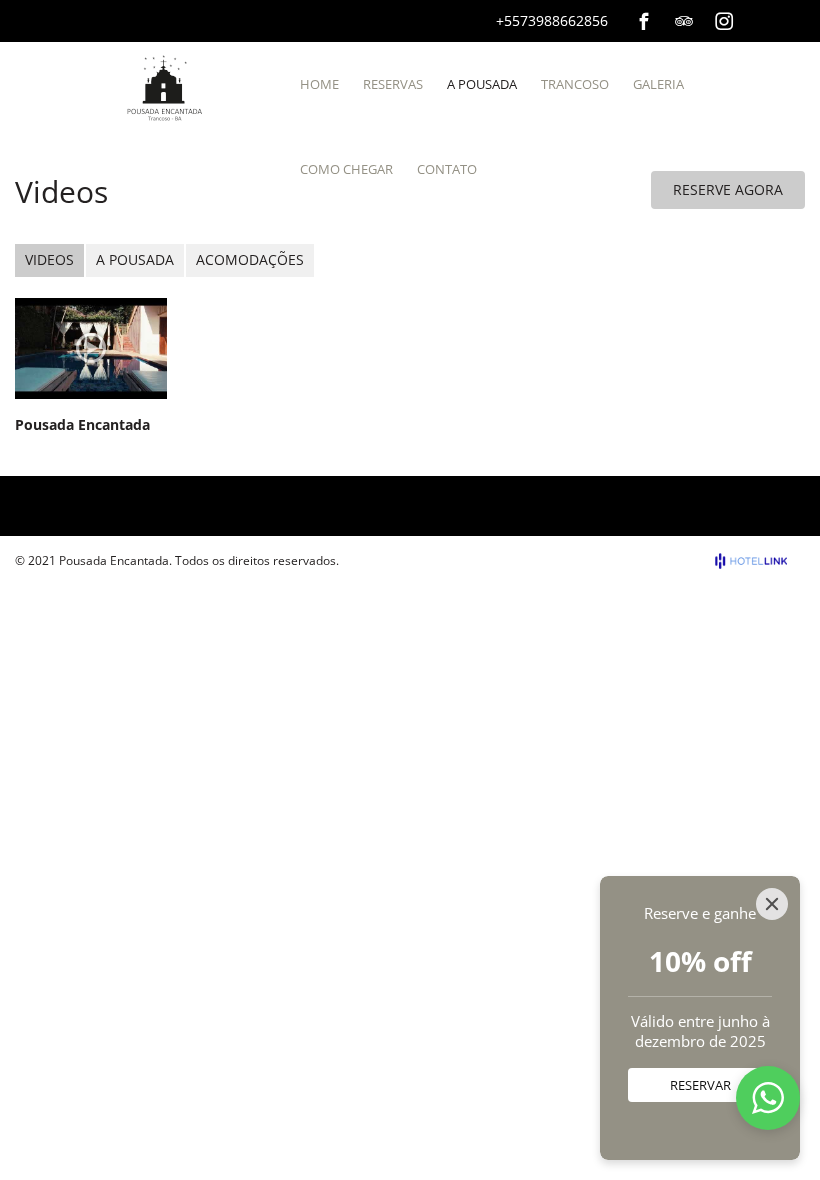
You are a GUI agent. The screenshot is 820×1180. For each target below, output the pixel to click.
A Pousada (135, 259)
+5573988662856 (552, 20)
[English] (793, 19)
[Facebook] (644, 21)
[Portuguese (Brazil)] (766, 19)
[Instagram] (724, 21)
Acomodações (250, 259)
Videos (49, 259)
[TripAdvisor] (684, 21)
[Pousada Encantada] (91, 348)
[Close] (772, 904)
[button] (768, 1098)
